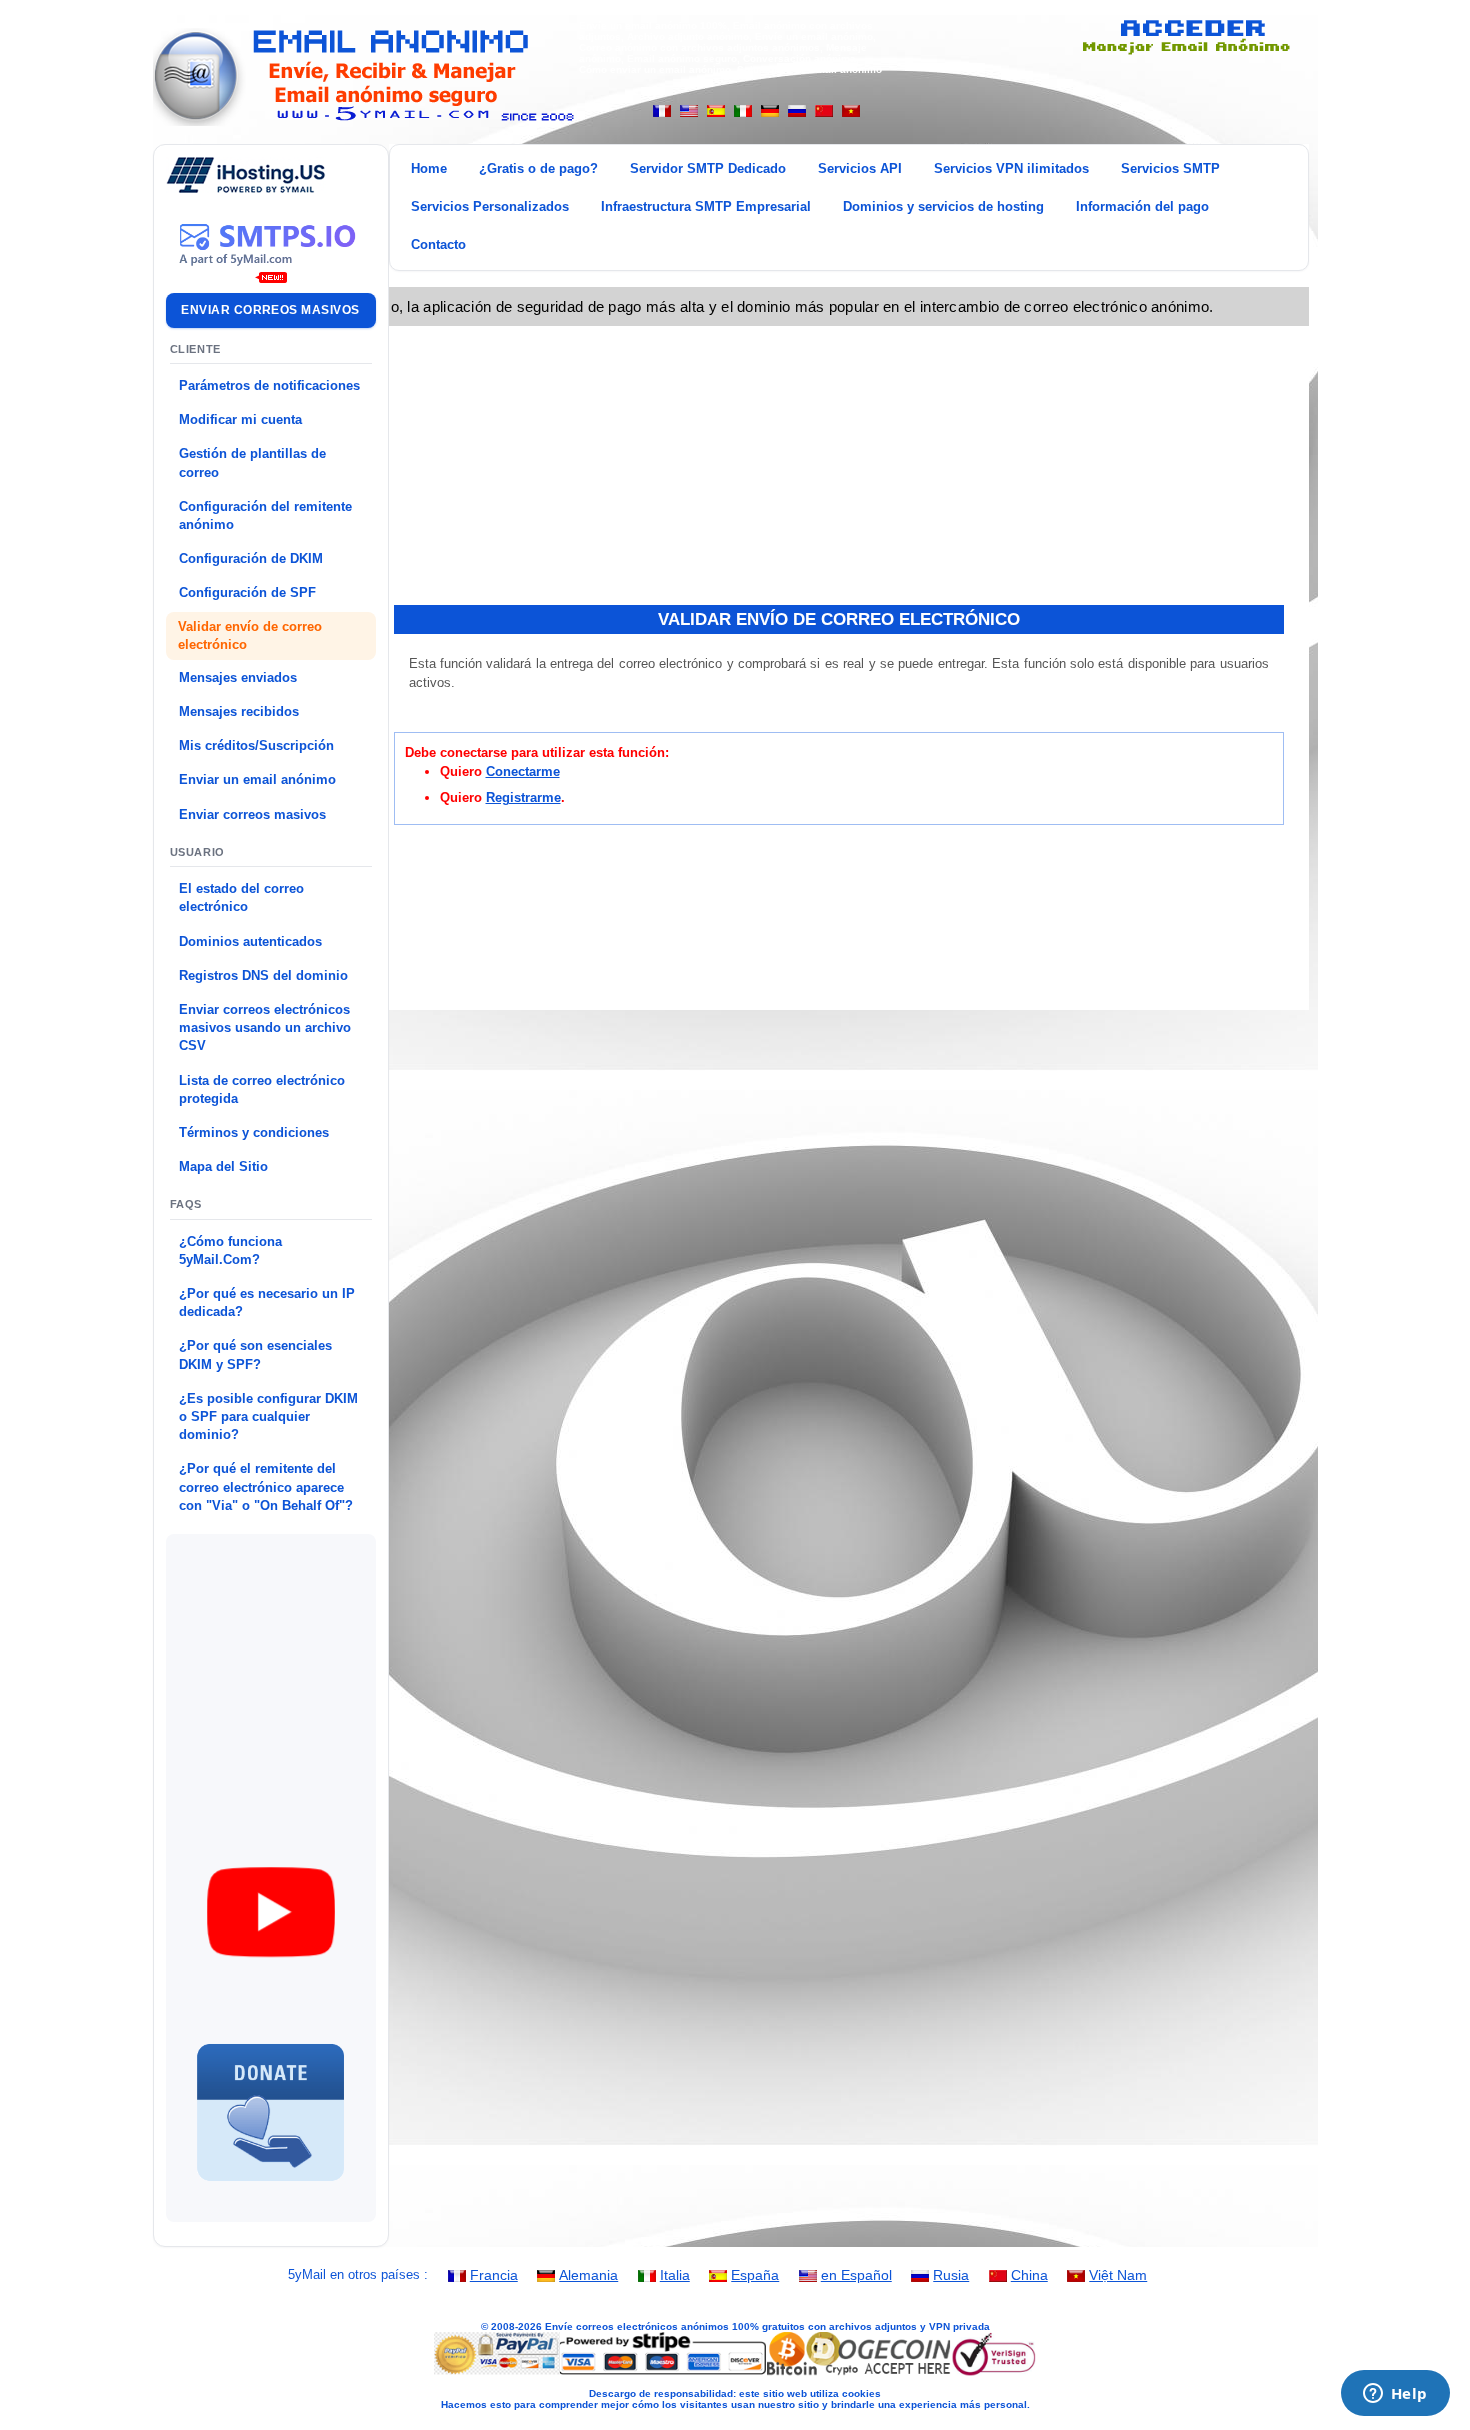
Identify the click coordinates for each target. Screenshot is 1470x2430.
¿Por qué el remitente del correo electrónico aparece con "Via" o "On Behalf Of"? (266, 1486)
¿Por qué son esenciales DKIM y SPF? (255, 1354)
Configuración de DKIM (251, 558)
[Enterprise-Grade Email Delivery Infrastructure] (271, 271)
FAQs (186, 1204)
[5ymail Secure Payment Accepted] (735, 2373)
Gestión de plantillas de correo (252, 462)
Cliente (196, 349)
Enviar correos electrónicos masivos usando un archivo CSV (265, 1027)
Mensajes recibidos (239, 711)
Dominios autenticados (250, 941)
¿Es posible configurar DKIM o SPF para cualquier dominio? (268, 1416)
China (1029, 2275)
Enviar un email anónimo (257, 779)
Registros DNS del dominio (263, 975)
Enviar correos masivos (270, 310)
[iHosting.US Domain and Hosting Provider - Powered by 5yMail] (246, 188)
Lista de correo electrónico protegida (262, 1089)
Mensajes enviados (238, 677)
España (755, 2275)
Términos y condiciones (254, 1132)
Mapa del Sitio (223, 1166)
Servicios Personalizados (490, 206)
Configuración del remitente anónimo (265, 515)
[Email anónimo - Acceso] (1184, 51)
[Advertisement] (324, 1667)
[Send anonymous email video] (271, 1971)
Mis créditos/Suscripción (256, 745)
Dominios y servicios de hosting (943, 206)
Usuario (198, 852)
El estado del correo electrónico (241, 897)
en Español (856, 2275)
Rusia (951, 2275)
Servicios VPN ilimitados (1011, 168)
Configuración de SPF (247, 592)
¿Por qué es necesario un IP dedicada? (267, 1302)
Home (429, 168)
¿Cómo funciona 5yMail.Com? (230, 1250)
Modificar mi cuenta (240, 419)
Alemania (588, 2275)
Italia (675, 2275)
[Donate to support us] (271, 2189)
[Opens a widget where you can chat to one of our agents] (1395, 2395)
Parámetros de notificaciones (269, 385)
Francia (494, 2275)
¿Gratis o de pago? (538, 168)
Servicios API (860, 168)
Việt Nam (1118, 2275)
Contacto (438, 244)
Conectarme (523, 771)
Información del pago (1142, 206)
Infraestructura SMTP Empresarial (706, 206)
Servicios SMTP (1170, 168)
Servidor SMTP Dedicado (708, 168)
